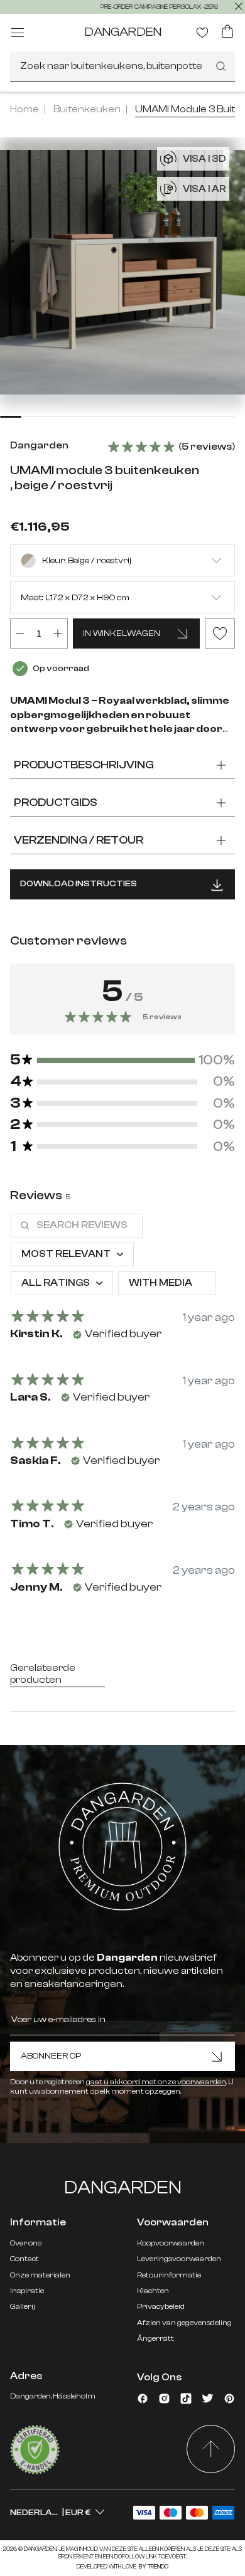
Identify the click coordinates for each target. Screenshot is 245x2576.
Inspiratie (27, 2291)
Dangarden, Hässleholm (53, 2396)
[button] (122, 1060)
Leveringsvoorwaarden (179, 2259)
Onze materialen (40, 2275)
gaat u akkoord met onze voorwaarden (156, 2082)
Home (24, 109)
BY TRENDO (153, 2567)
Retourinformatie (169, 2275)
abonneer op (51, 2056)
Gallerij (23, 2306)
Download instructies (79, 884)
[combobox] (122, 66)
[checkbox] (167, 1283)
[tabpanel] (122, 1409)
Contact (24, 2259)
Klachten (153, 2291)
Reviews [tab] (40, 1195)
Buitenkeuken (87, 109)
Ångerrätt (155, 2338)
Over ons (26, 2243)
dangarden (123, 32)
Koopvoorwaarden (171, 2243)
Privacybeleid (161, 2306)
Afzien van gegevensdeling (184, 2323)
